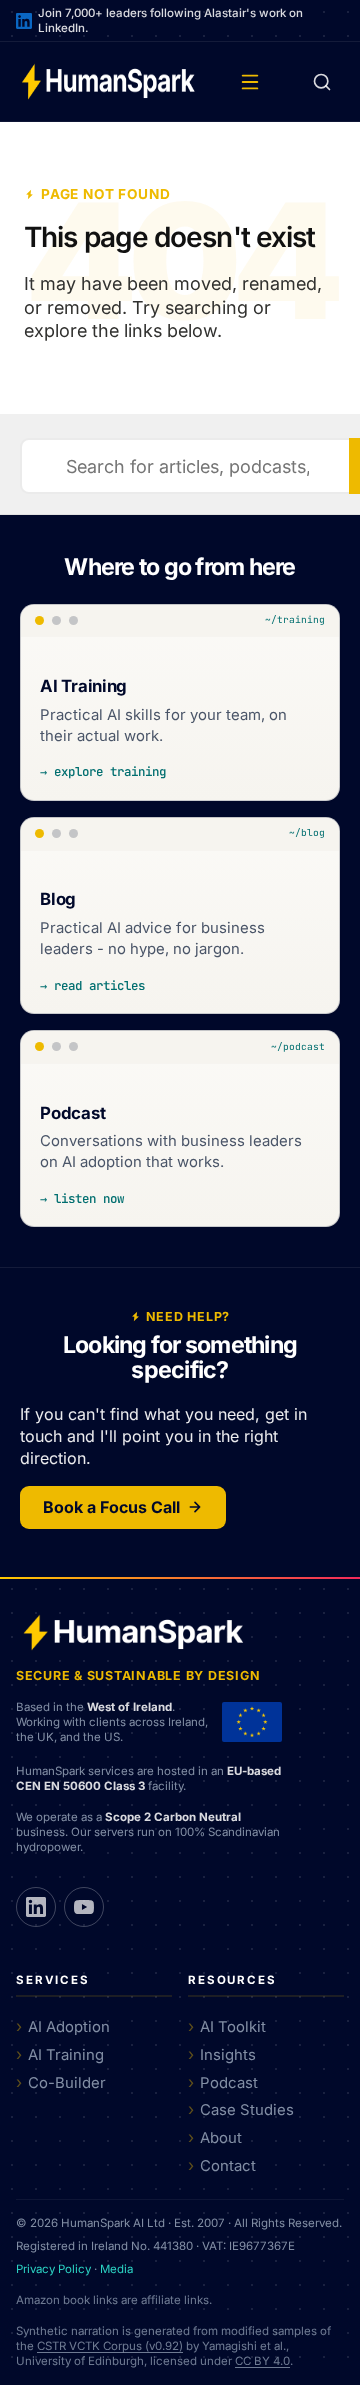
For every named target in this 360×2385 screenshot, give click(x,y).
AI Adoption (69, 2027)
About (221, 2138)
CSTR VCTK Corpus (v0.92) (110, 2346)
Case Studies (247, 2110)
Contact (228, 2166)
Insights (228, 2055)
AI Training (66, 2055)
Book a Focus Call (111, 1507)
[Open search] (322, 82)
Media (116, 2269)
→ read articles (92, 985)
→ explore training (103, 771)
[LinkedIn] (36, 1907)
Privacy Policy (53, 2269)
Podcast (229, 2083)
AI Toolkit (233, 2027)
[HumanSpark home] (108, 81)
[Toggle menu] (250, 82)
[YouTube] (84, 1907)
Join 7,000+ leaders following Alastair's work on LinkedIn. (170, 20)
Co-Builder (67, 2083)
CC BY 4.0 (262, 2361)
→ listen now (82, 1198)
